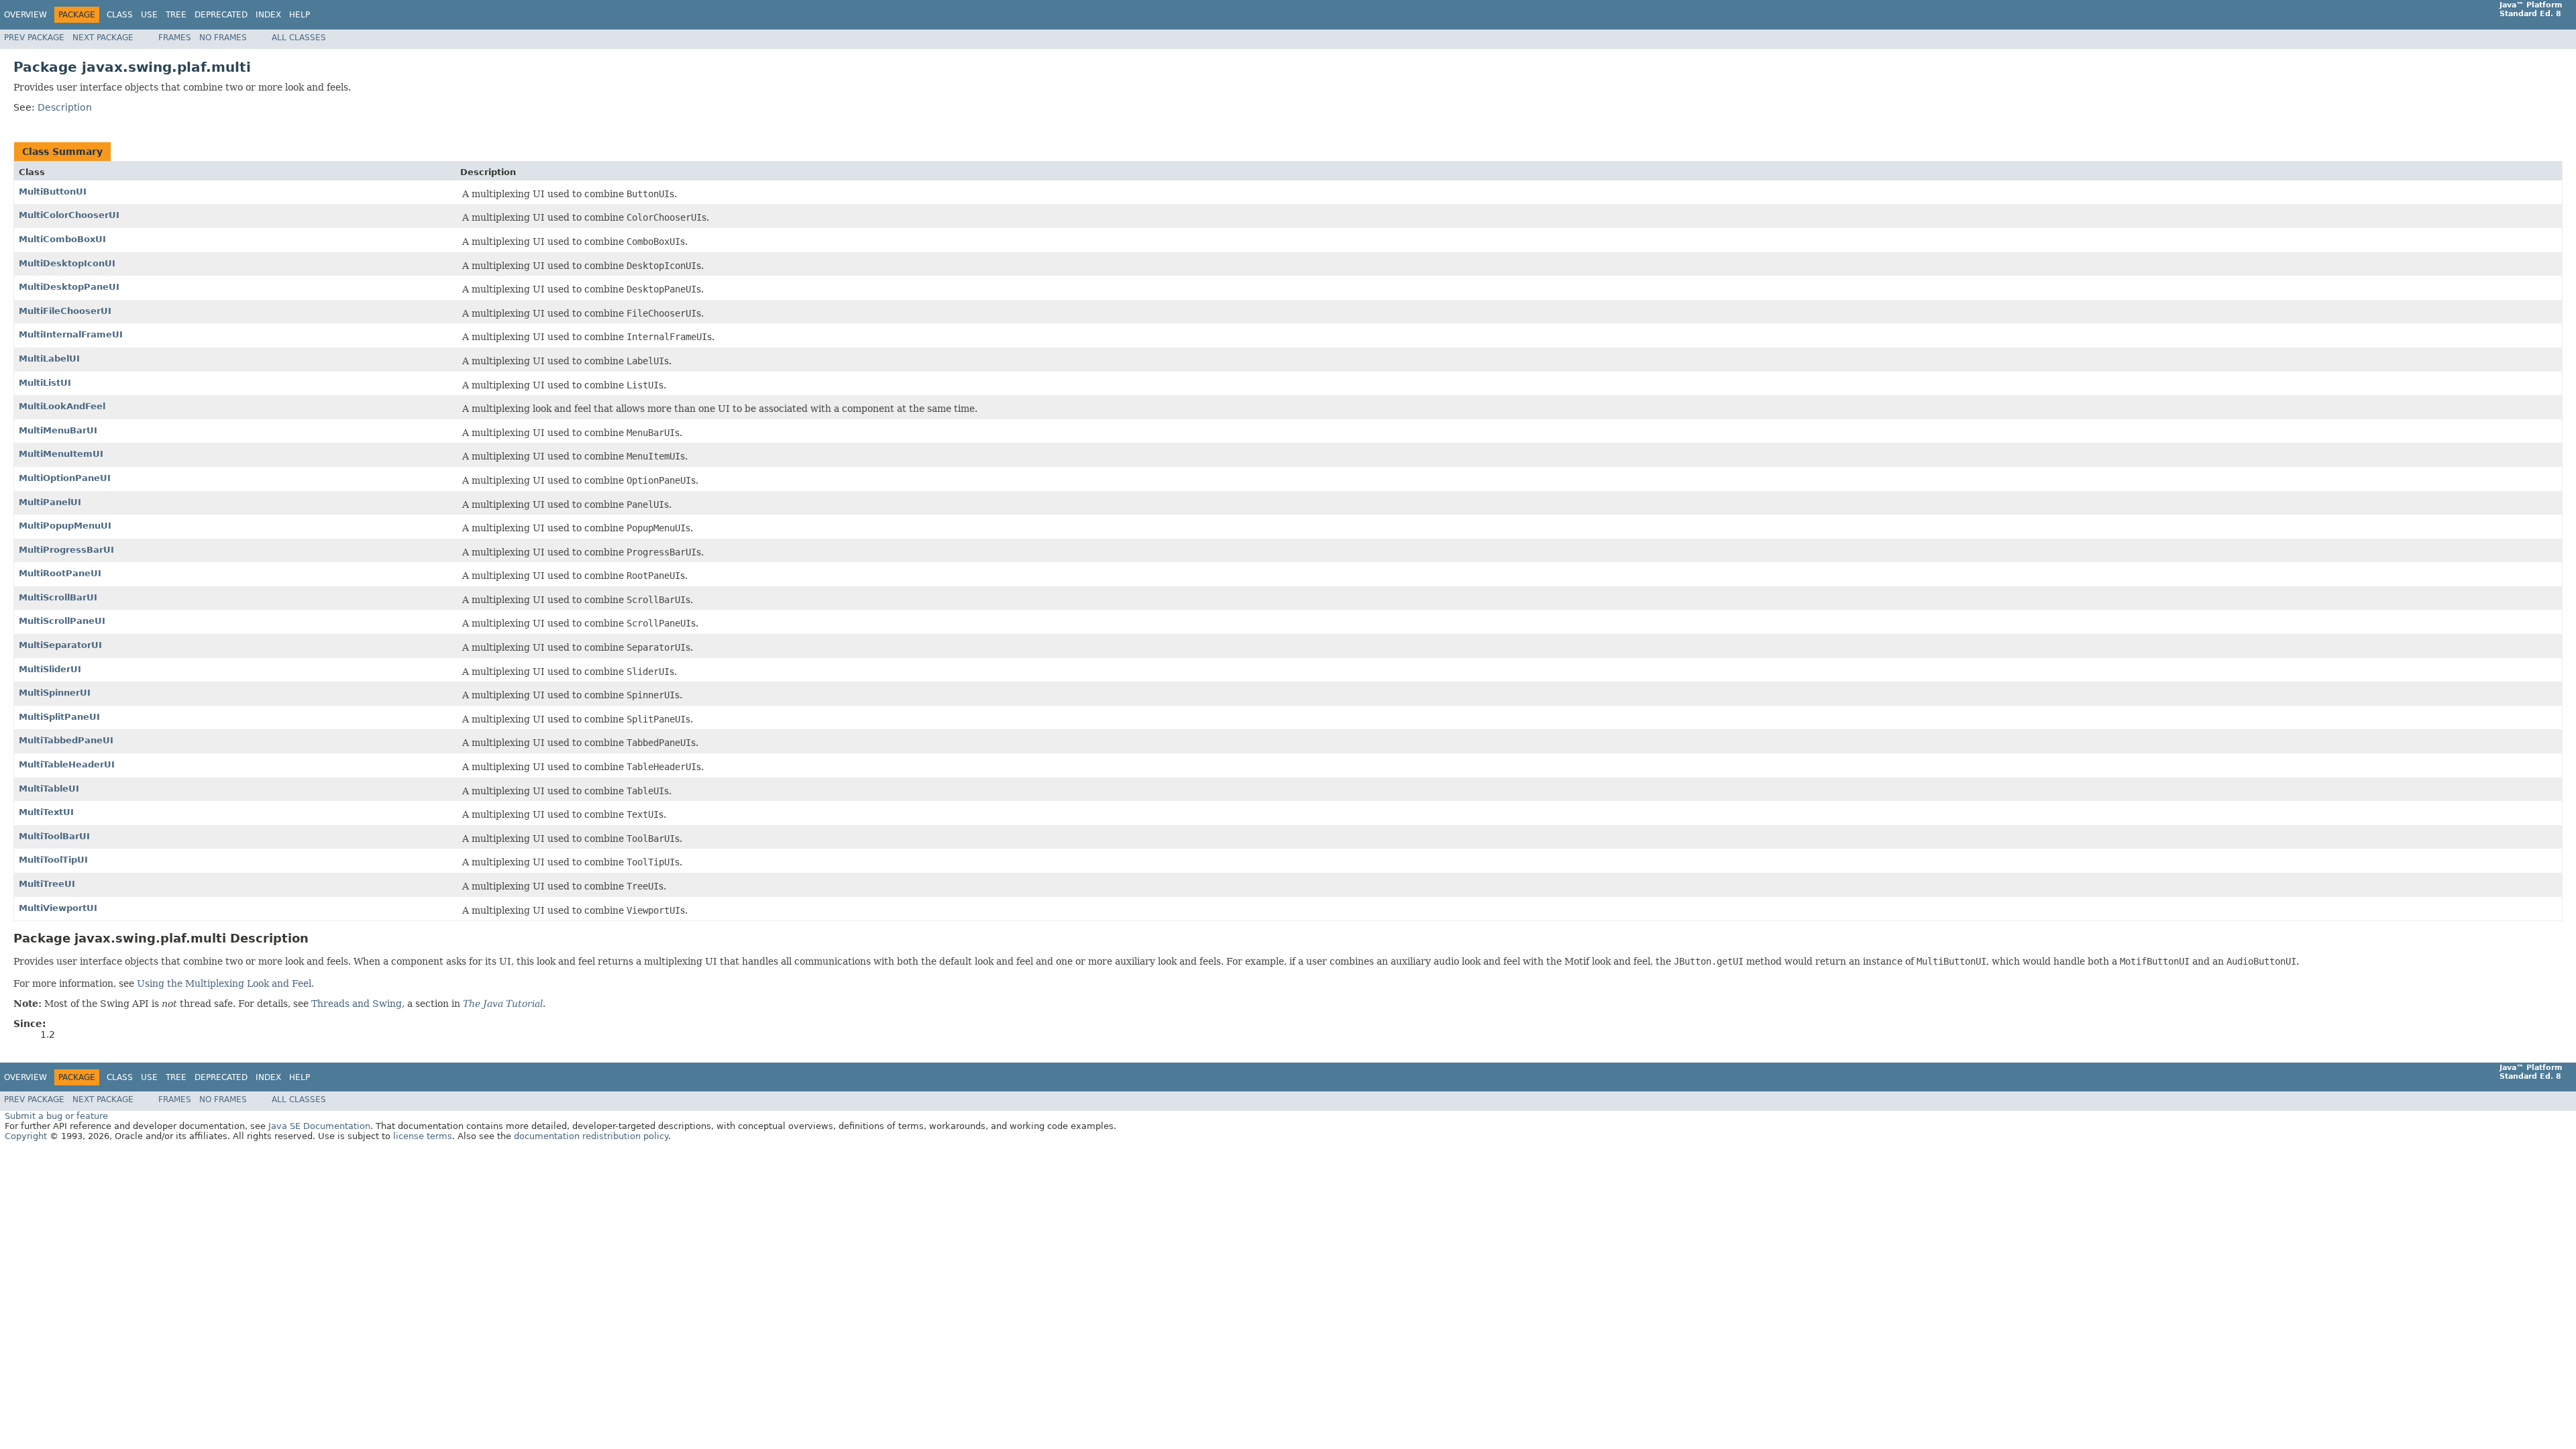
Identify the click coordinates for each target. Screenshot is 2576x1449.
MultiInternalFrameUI (71, 334)
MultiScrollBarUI (58, 597)
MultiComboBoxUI (62, 239)
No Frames (223, 38)
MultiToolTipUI (53, 860)
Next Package (103, 38)
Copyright (26, 1136)
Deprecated (221, 15)
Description (65, 107)
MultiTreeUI (47, 884)
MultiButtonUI (53, 192)
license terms (423, 1136)
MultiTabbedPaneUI (66, 740)
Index (268, 15)
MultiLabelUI (49, 359)
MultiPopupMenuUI (65, 526)
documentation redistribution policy (591, 1136)
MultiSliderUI (50, 669)
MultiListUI (45, 383)
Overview (25, 15)
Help (300, 15)
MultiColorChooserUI (69, 215)
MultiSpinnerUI (55, 693)
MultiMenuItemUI (61, 454)
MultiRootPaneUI (60, 573)
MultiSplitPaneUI (59, 717)
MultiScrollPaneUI (62, 621)
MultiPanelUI (50, 502)
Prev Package (34, 38)
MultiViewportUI (58, 908)
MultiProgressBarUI (66, 550)
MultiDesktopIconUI (67, 263)
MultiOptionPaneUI (65, 478)
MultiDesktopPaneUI (69, 287)
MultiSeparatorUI (60, 645)
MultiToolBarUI (54, 836)
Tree (176, 15)
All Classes (299, 38)
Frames (175, 38)
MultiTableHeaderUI (67, 764)
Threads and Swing (357, 1004)
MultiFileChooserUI (65, 311)
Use (149, 15)
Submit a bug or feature (56, 1116)
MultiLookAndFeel (62, 406)
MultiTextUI (46, 812)
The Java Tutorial (503, 1004)
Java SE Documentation (319, 1126)
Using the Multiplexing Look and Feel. (225, 983)
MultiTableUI (49, 789)
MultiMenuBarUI (58, 430)
